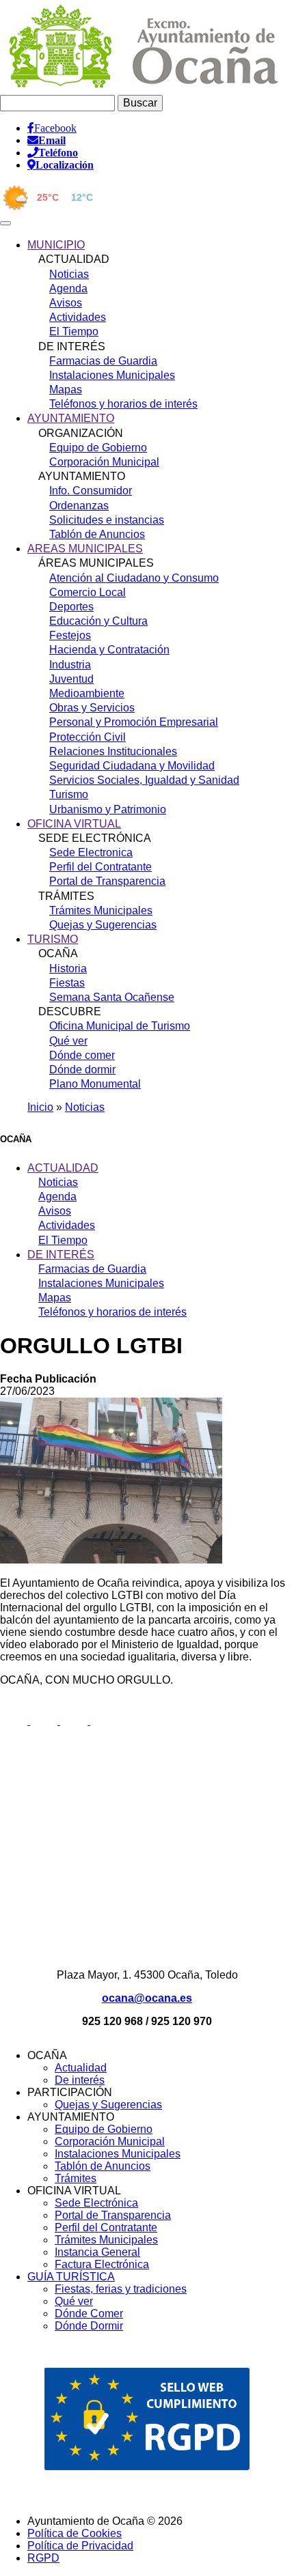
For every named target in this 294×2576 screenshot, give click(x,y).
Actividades (78, 317)
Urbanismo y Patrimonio (108, 809)
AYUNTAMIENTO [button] (71, 418)
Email (52, 140)
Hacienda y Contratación (109, 650)
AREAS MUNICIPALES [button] (85, 549)
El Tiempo (74, 331)
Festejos (70, 635)
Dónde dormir (82, 1070)
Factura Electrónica (102, 2264)
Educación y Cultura (98, 621)
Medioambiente (87, 693)
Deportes (71, 607)
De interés (80, 2080)
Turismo (69, 794)
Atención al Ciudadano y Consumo (134, 578)
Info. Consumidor (91, 491)
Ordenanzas (79, 506)
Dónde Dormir (89, 2326)
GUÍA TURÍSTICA (71, 2277)
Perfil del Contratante (101, 867)
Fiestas (67, 983)
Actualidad (81, 2068)
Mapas (66, 390)
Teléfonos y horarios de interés (123, 404)
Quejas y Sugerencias (103, 925)
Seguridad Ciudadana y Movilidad (132, 766)
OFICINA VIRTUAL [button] (74, 824)
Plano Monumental (95, 1084)
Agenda (68, 288)
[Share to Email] (104, 1721)
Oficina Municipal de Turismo (120, 1026)
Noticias (69, 274)
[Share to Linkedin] (75, 1721)
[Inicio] (144, 88)
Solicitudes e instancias (107, 520)
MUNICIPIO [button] (56, 245)
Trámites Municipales (101, 910)
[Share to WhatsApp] (45, 1721)
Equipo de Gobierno (98, 448)
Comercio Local (88, 592)
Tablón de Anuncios (97, 534)
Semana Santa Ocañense (112, 997)
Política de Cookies (75, 2533)
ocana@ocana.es (147, 1998)
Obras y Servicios (92, 708)
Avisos (66, 303)
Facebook (55, 128)
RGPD (43, 2558)
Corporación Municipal (104, 462)
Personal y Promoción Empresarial (134, 722)
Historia (68, 968)
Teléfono (58, 152)
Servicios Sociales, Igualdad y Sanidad (144, 780)
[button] (111, 1560)
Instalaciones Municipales (112, 375)
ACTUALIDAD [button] (63, 1168)
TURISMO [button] (53, 939)
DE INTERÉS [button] (61, 1255)
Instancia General (97, 2252)
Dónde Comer (89, 2313)
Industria (70, 665)
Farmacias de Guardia (103, 361)
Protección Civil (88, 737)
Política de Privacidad (80, 2546)
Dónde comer (82, 1055)
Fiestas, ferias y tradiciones (121, 2289)
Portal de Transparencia (107, 881)
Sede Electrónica (96, 2203)
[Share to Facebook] (15, 1721)
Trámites (76, 2178)
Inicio (40, 1107)
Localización (65, 165)
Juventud (71, 679)
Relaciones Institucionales (113, 751)
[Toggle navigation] (5, 223)
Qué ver (68, 1041)
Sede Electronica (91, 852)
